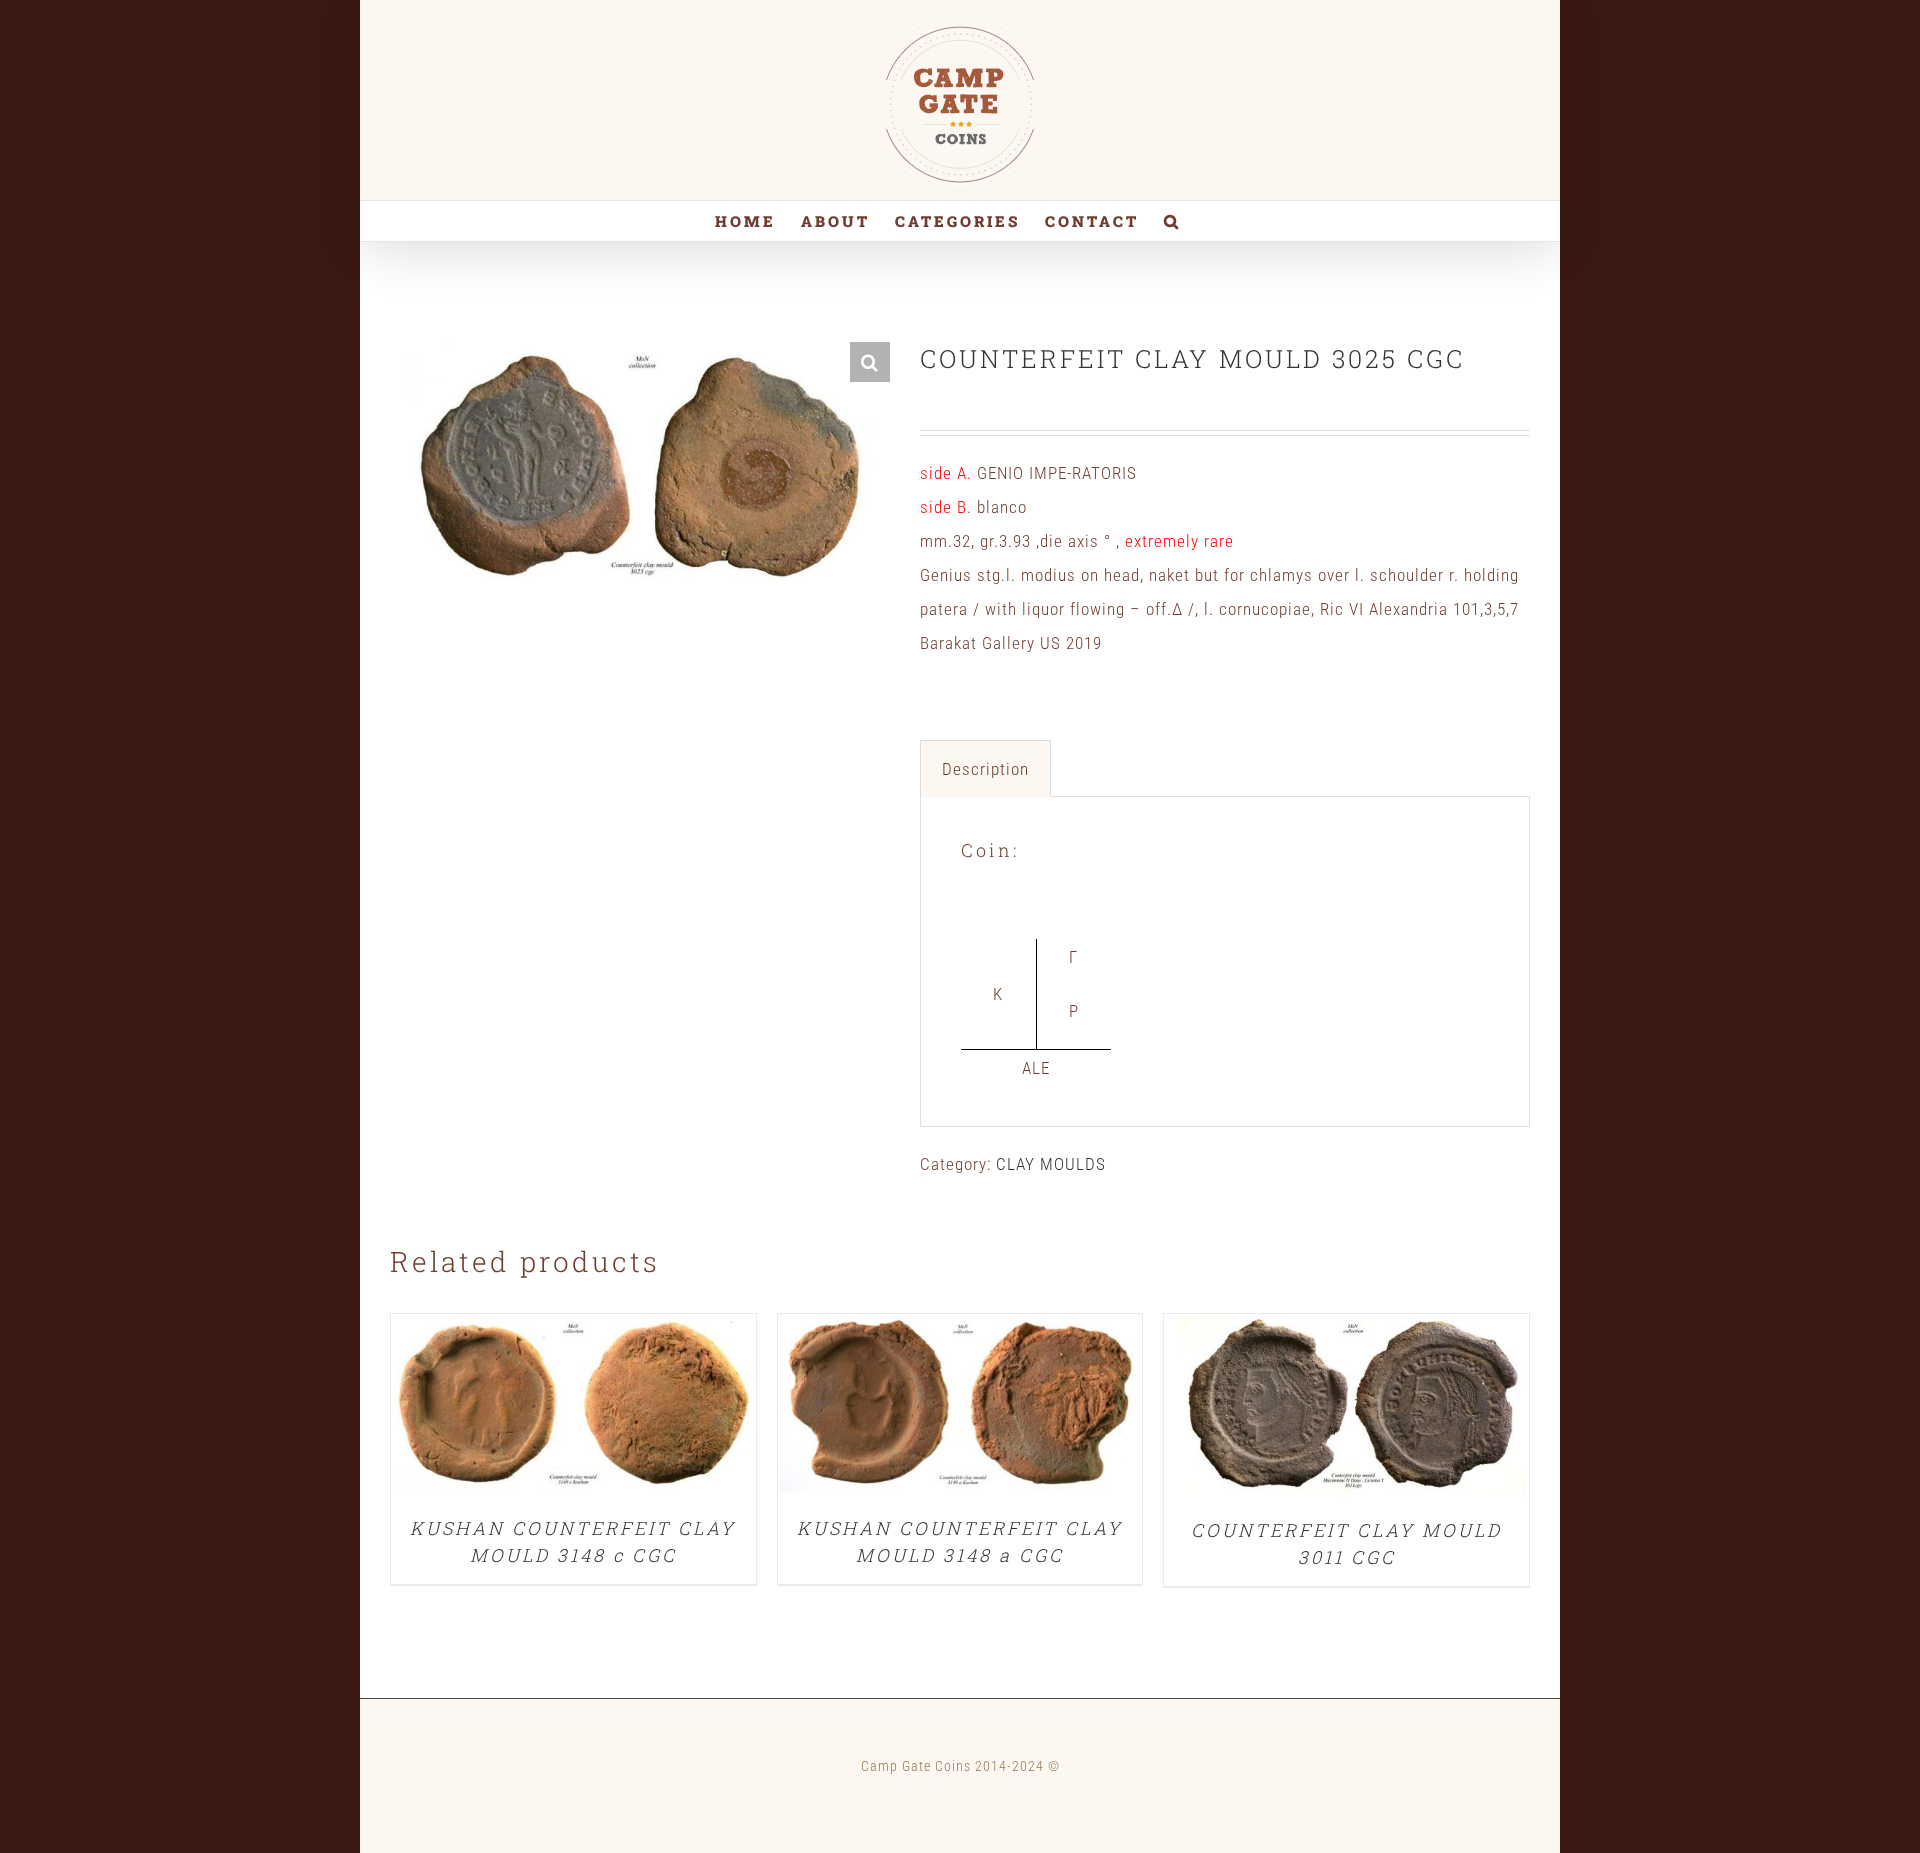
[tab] (985, 768)
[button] (1172, 221)
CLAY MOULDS (1051, 1164)
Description (985, 769)
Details (573, 1409)
